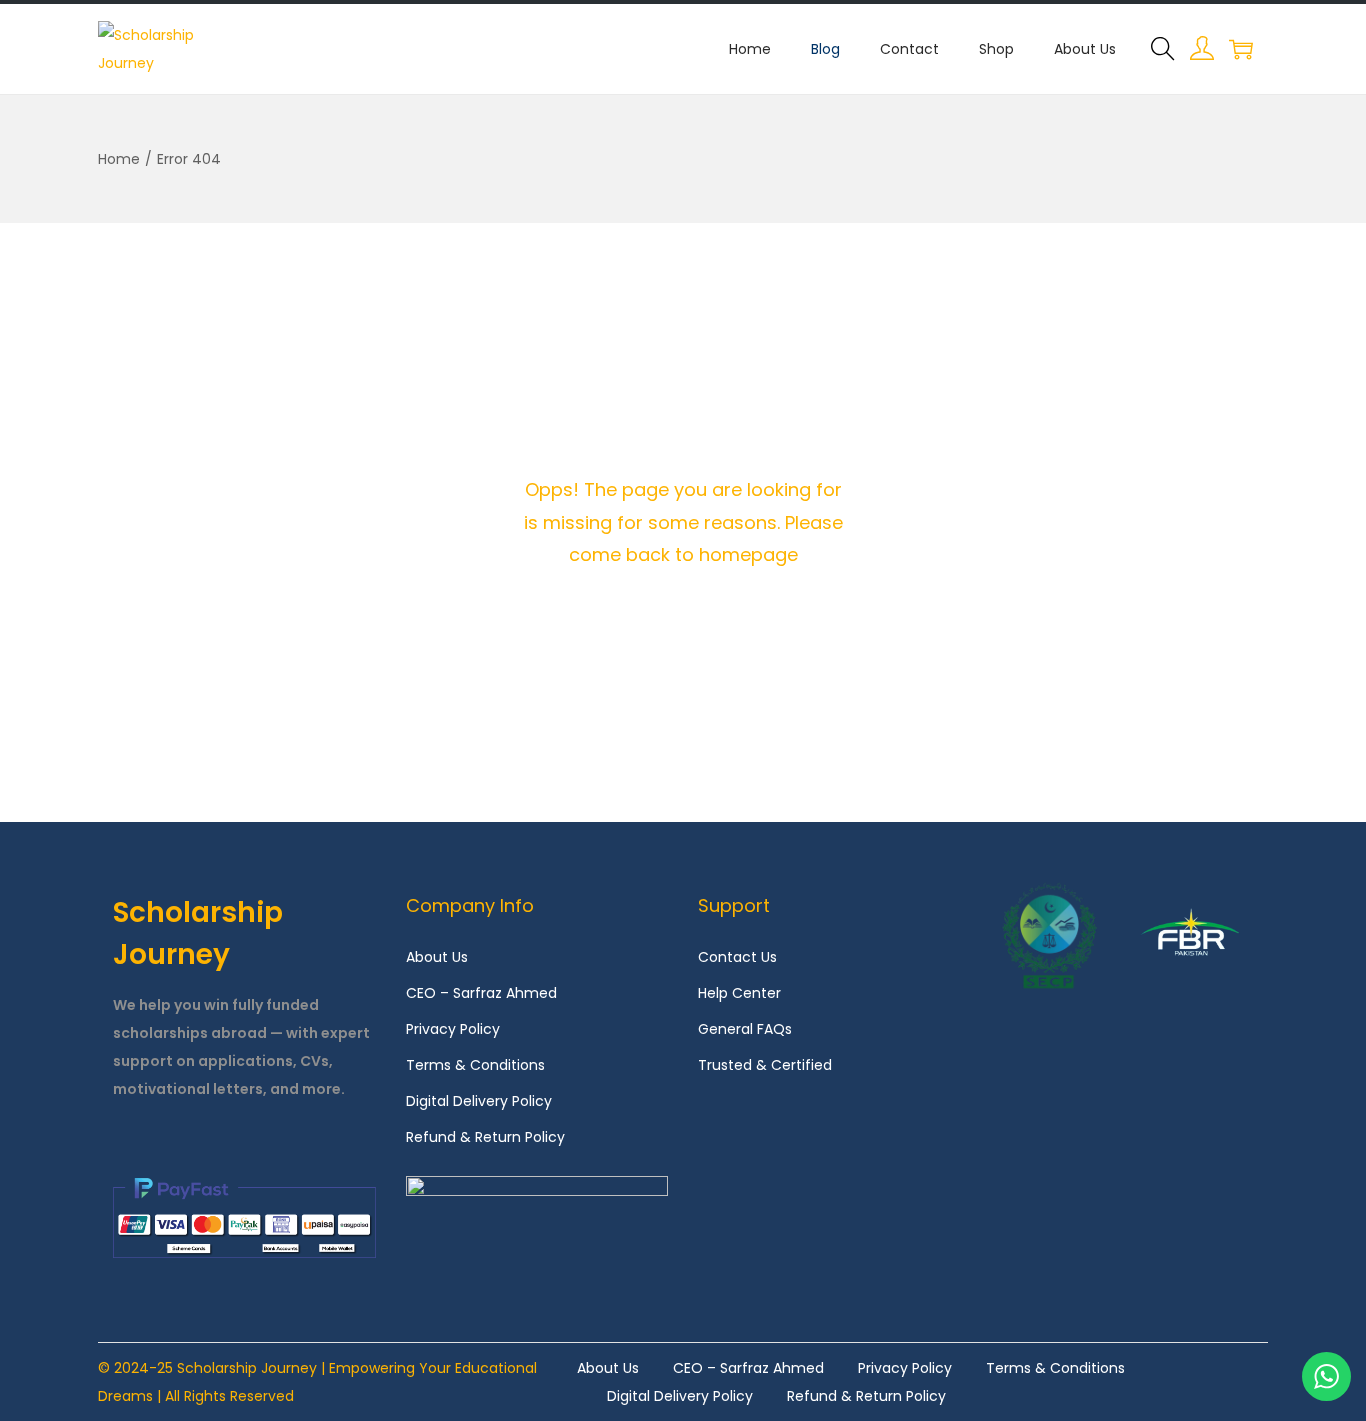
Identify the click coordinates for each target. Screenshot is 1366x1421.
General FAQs (745, 1029)
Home (119, 159)
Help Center (739, 993)
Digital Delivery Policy (479, 1101)
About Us (437, 957)
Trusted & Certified (765, 1065)
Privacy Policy (453, 1029)
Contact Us (737, 957)
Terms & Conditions (475, 1065)
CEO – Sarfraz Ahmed (481, 993)
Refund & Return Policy (485, 1137)
